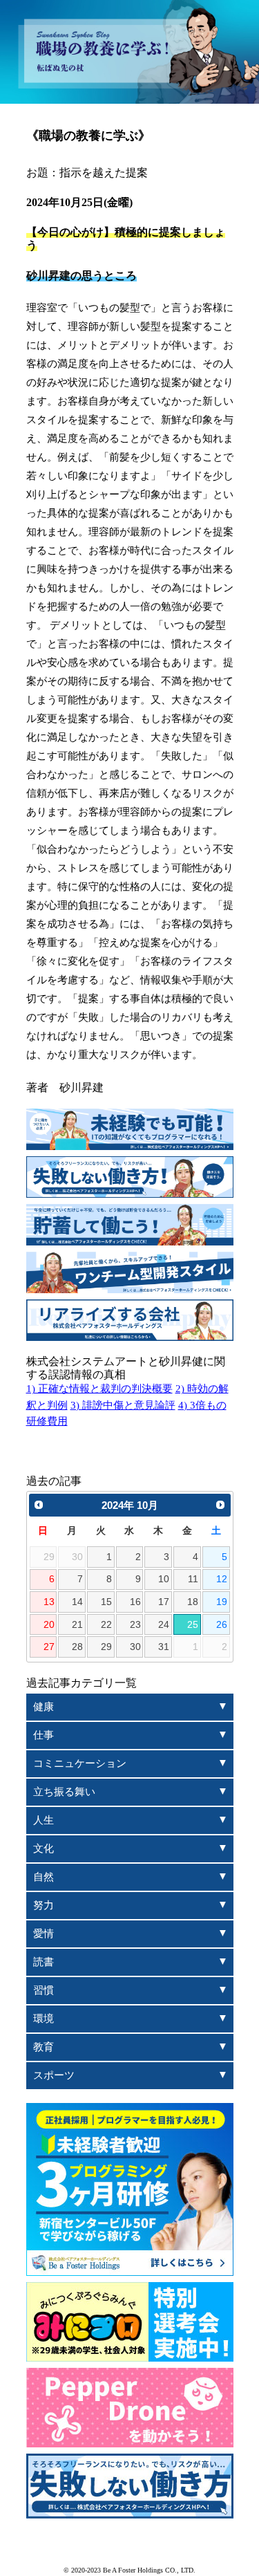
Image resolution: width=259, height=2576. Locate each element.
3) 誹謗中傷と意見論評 (123, 1405)
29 (106, 1647)
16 (135, 1602)
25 (193, 1625)
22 (106, 1625)
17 (164, 1602)
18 (193, 1602)
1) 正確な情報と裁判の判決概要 (99, 1389)
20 (49, 1625)
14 (77, 1602)
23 (135, 1625)
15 (106, 1602)
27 (49, 1647)
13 (49, 1602)
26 (222, 1625)
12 (222, 1579)
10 (164, 1579)
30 (135, 1647)
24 (164, 1625)
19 (222, 1602)
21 (77, 1625)
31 (164, 1647)
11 (193, 1579)
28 (77, 1647)
